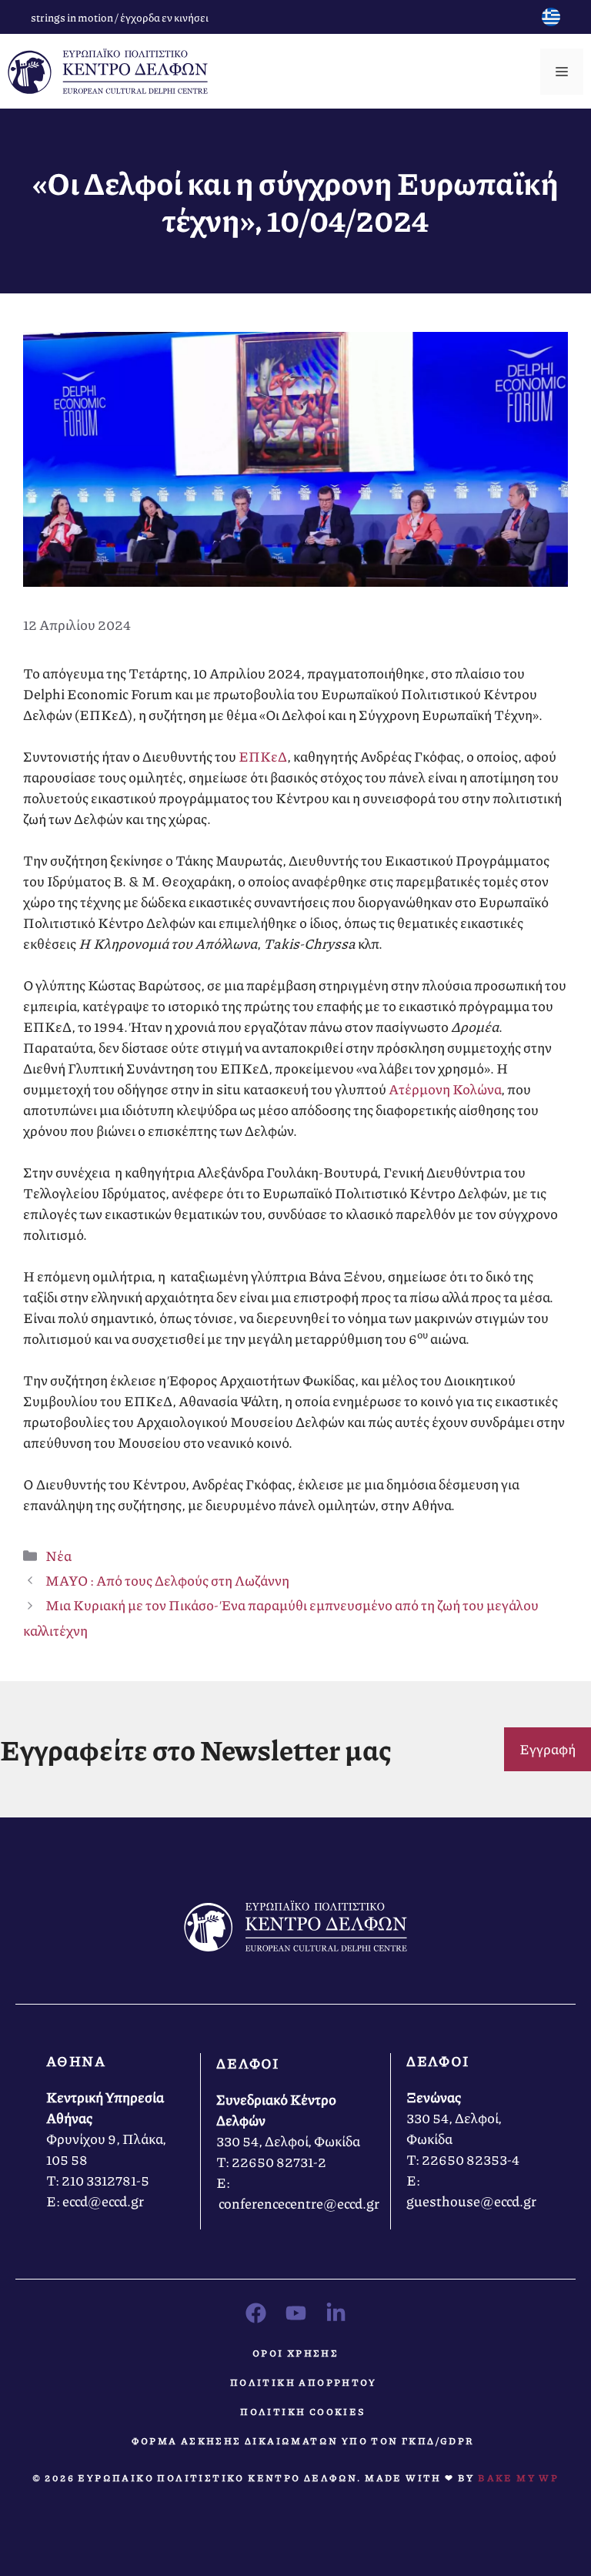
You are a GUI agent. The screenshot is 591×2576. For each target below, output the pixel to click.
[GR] (551, 21)
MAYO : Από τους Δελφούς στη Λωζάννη (167, 1580)
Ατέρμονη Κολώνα (445, 1089)
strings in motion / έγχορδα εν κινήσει (120, 17)
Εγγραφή (548, 1749)
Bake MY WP (518, 2478)
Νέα (58, 1556)
